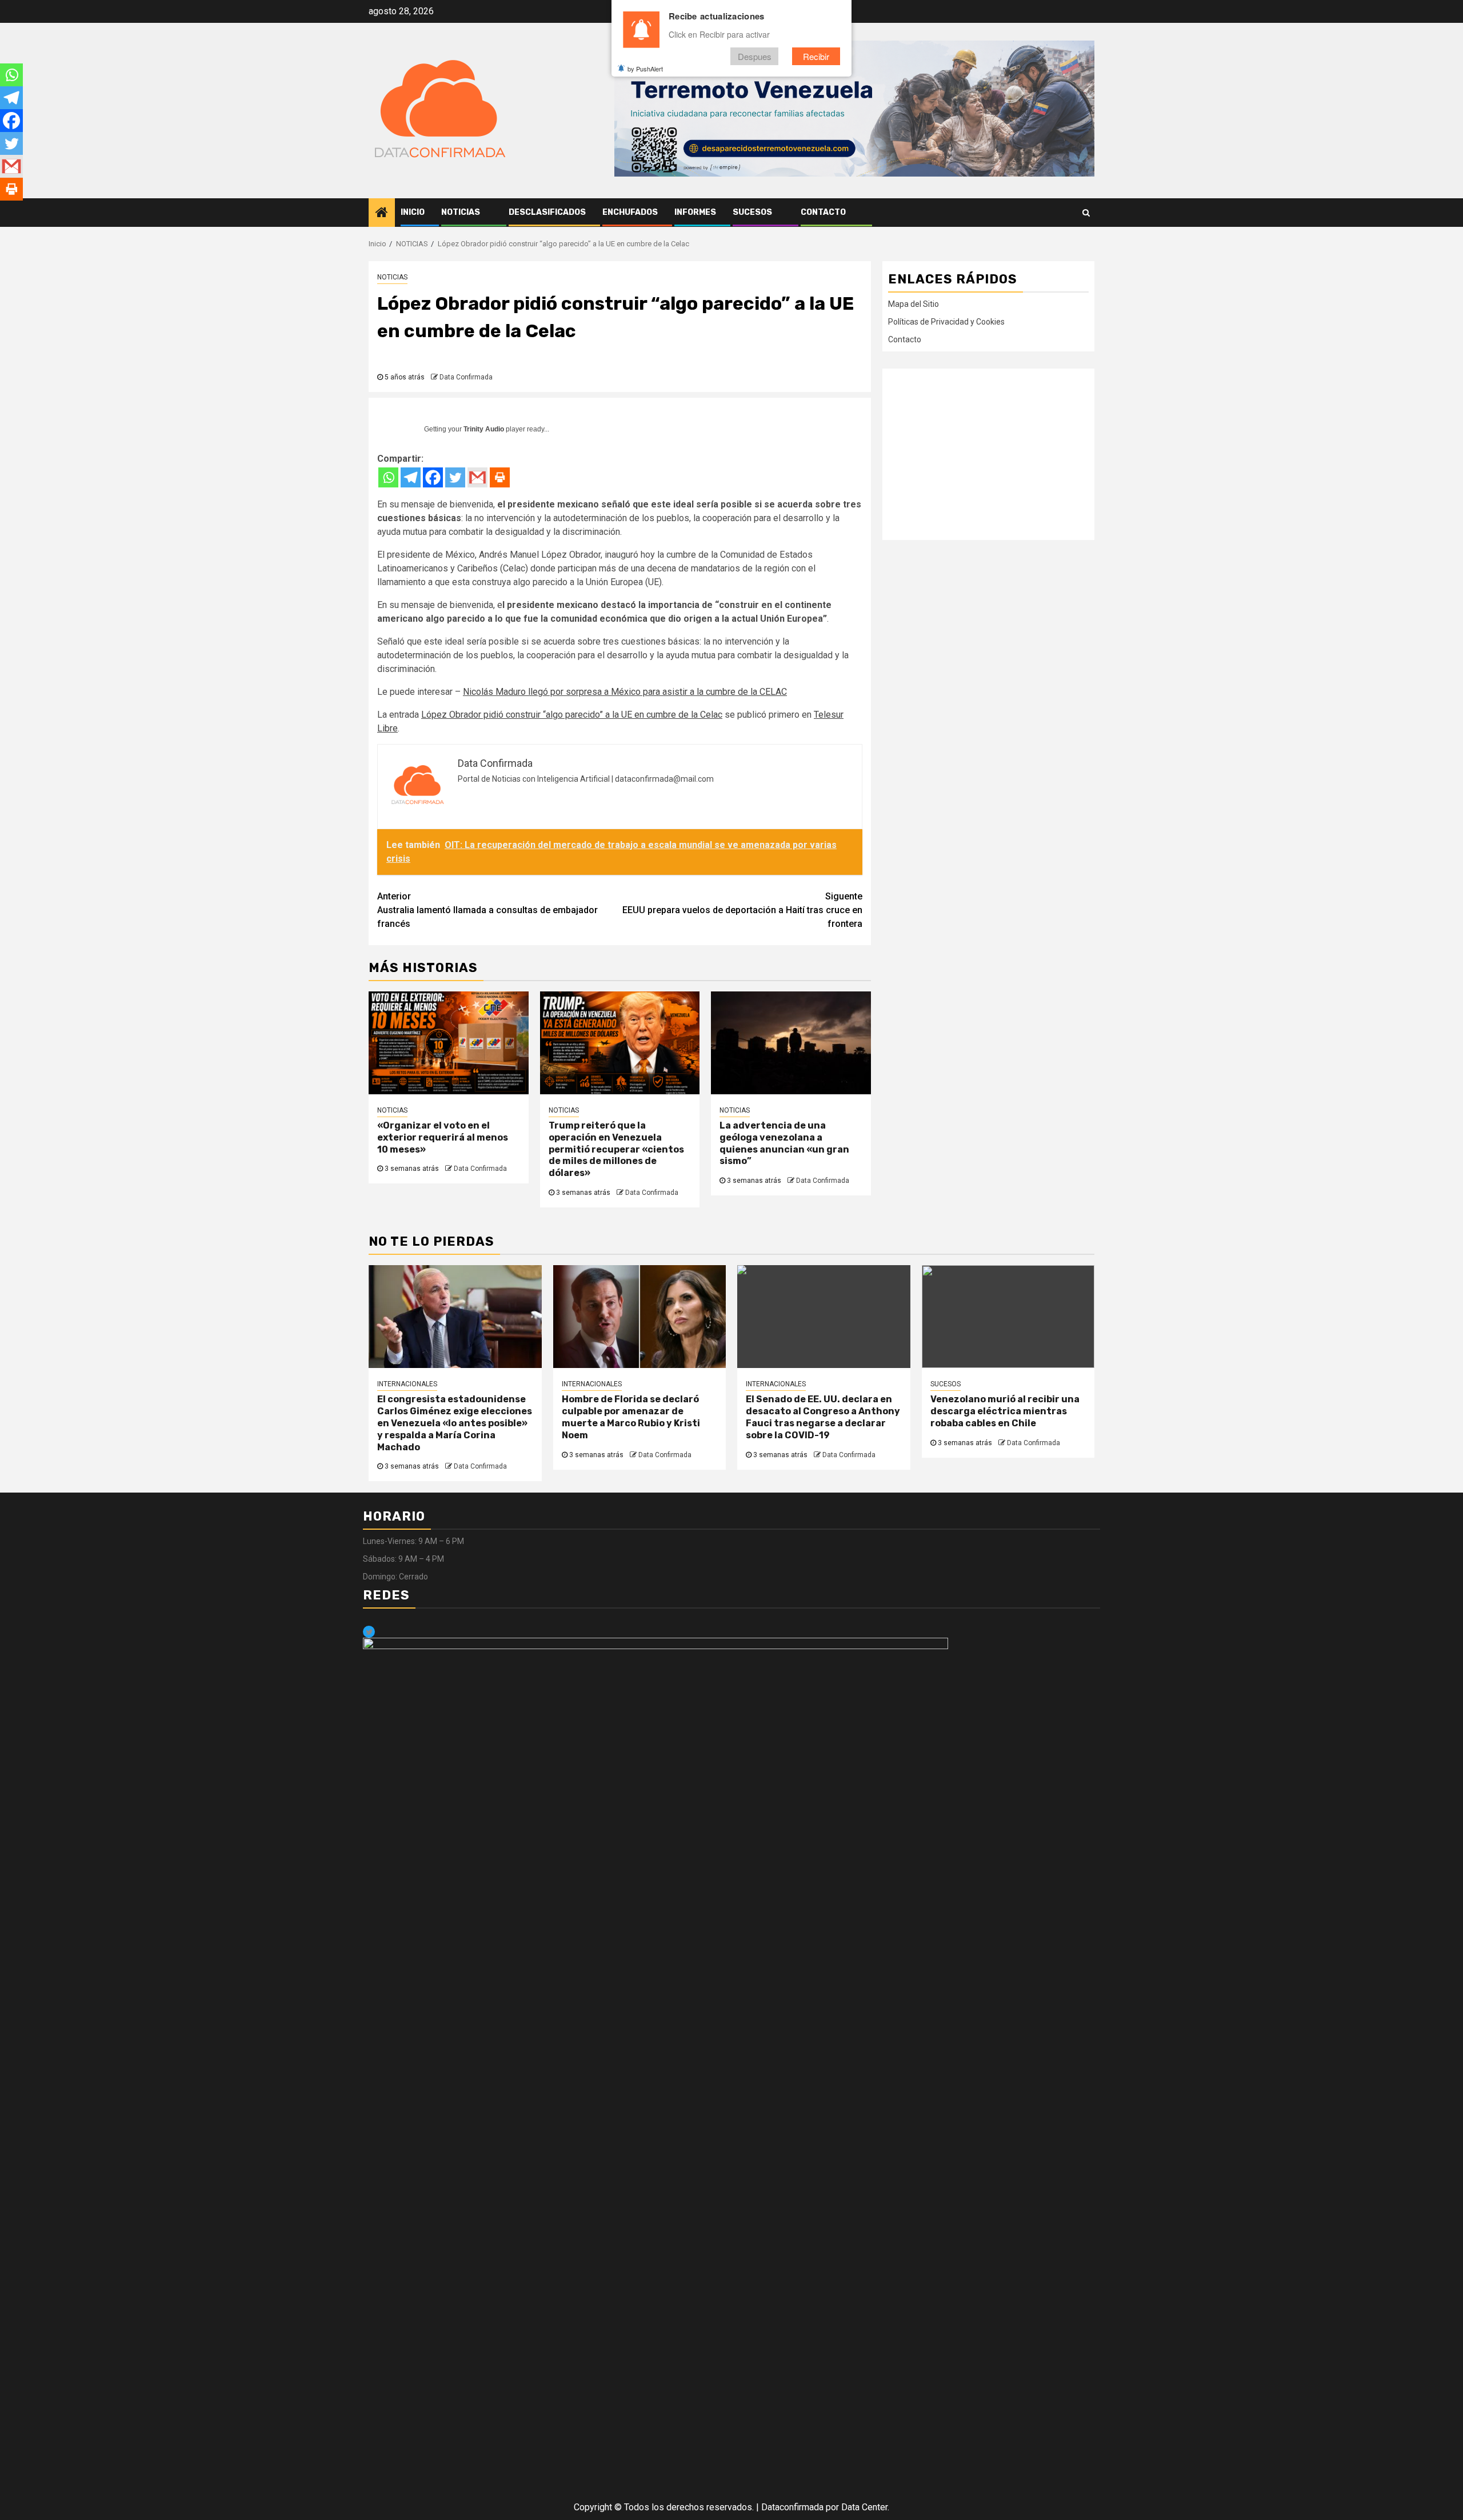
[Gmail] (477, 477)
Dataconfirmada (792, 2507)
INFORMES (695, 212)
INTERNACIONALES (407, 1384)
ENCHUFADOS (630, 212)
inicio (413, 212)
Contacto (823, 212)
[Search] (1086, 213)
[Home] (382, 213)
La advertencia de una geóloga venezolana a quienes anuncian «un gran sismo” (784, 1143)
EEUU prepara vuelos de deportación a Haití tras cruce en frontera (742, 910)
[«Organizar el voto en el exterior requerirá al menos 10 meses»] (449, 1043)
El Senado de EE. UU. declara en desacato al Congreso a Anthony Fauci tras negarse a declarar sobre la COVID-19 (823, 1417)
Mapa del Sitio (914, 304)
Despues (755, 56)
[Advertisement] (988, 454)
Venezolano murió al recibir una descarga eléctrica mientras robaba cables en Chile (1005, 1411)
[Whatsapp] (388, 477)
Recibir (816, 56)
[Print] (500, 477)
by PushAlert (645, 69)
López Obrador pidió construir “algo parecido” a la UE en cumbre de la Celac (572, 715)
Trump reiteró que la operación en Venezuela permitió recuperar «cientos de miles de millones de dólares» (616, 1149)
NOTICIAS (461, 212)
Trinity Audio (484, 429)
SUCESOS (752, 212)
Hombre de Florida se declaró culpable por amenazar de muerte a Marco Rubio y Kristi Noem (631, 1417)
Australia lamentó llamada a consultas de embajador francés (487, 910)
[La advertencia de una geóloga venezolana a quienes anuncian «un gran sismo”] (791, 1043)
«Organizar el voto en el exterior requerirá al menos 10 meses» (443, 1137)
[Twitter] (455, 477)
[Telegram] (411, 477)
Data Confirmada (466, 377)
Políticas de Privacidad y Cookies (946, 322)
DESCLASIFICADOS (547, 212)
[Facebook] (433, 477)
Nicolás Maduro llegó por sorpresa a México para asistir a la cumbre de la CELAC (625, 692)
